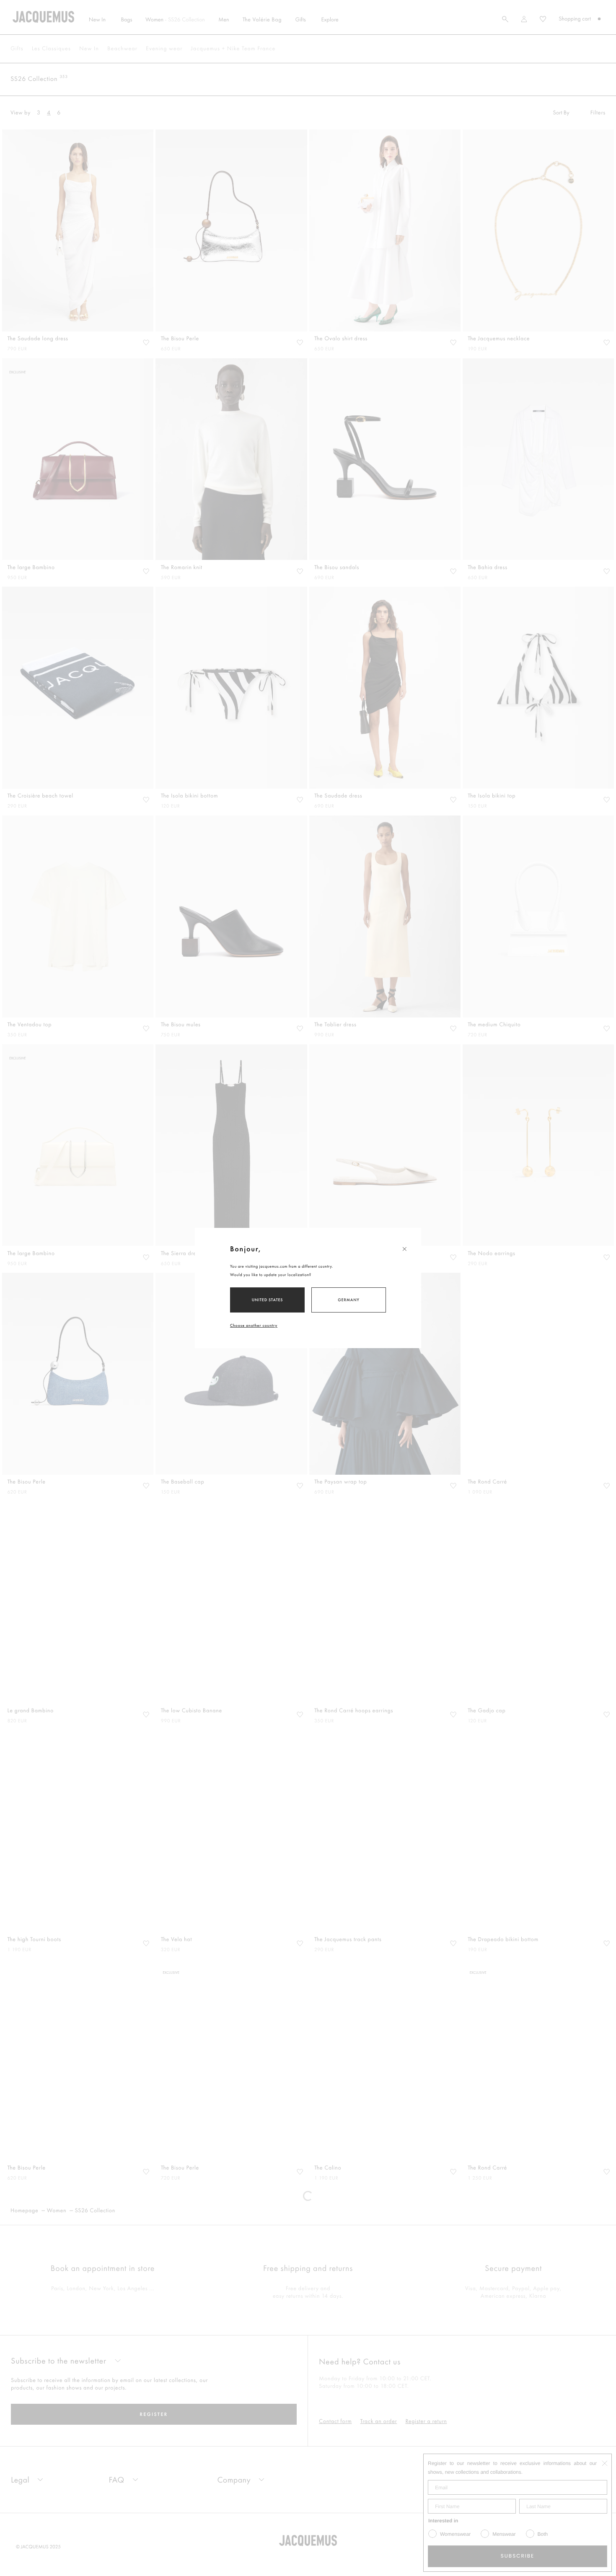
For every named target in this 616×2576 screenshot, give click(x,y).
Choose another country (254, 1325)
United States (268, 1300)
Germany (348, 1300)
